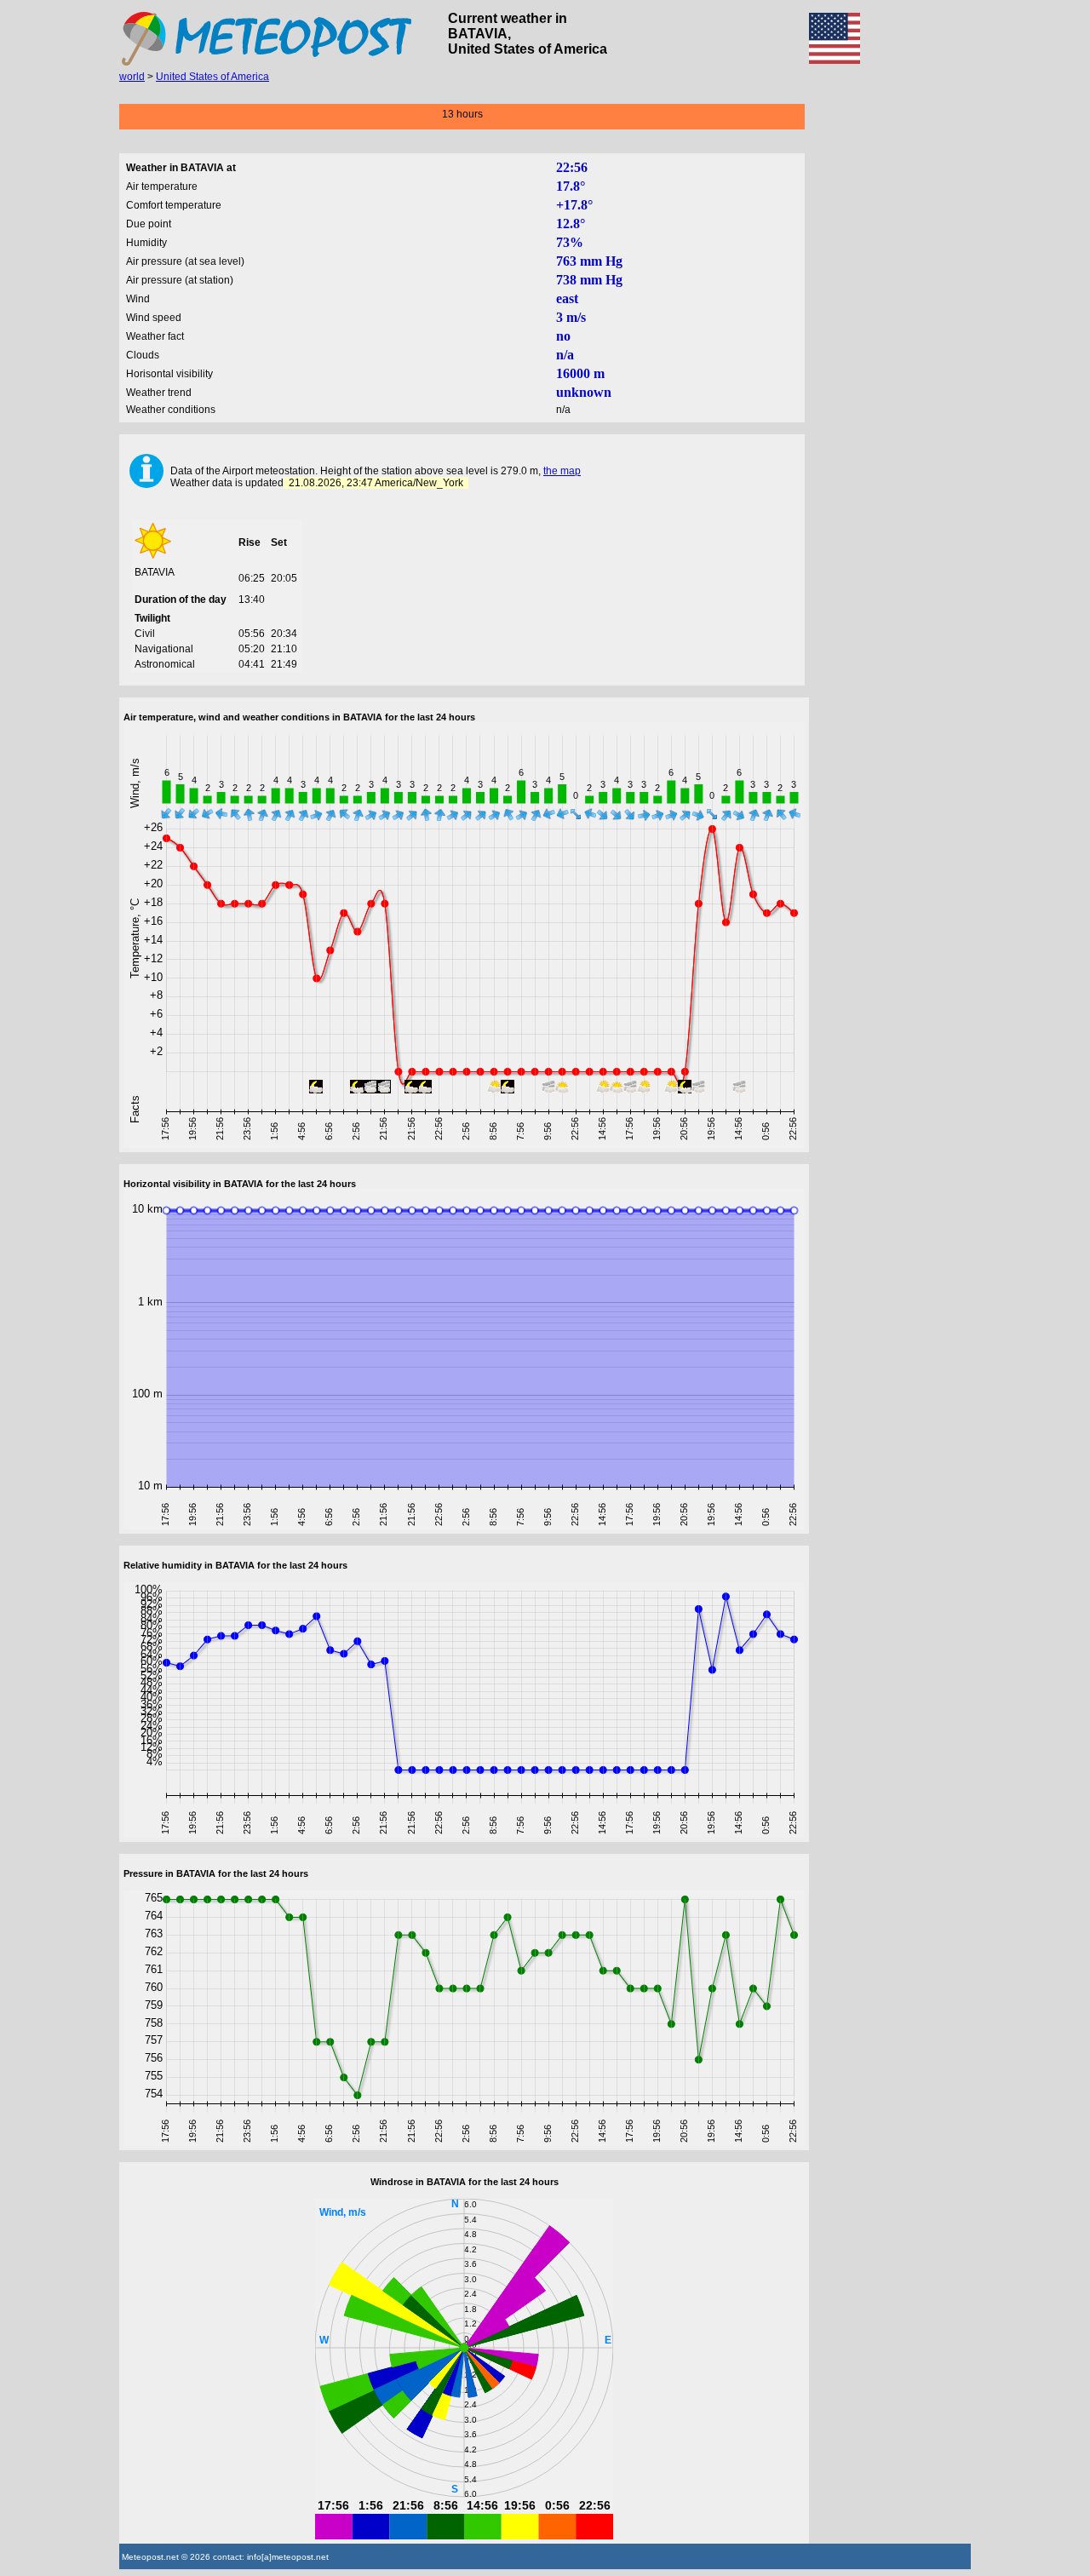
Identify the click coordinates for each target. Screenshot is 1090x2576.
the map (562, 471)
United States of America (212, 77)
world (132, 77)
